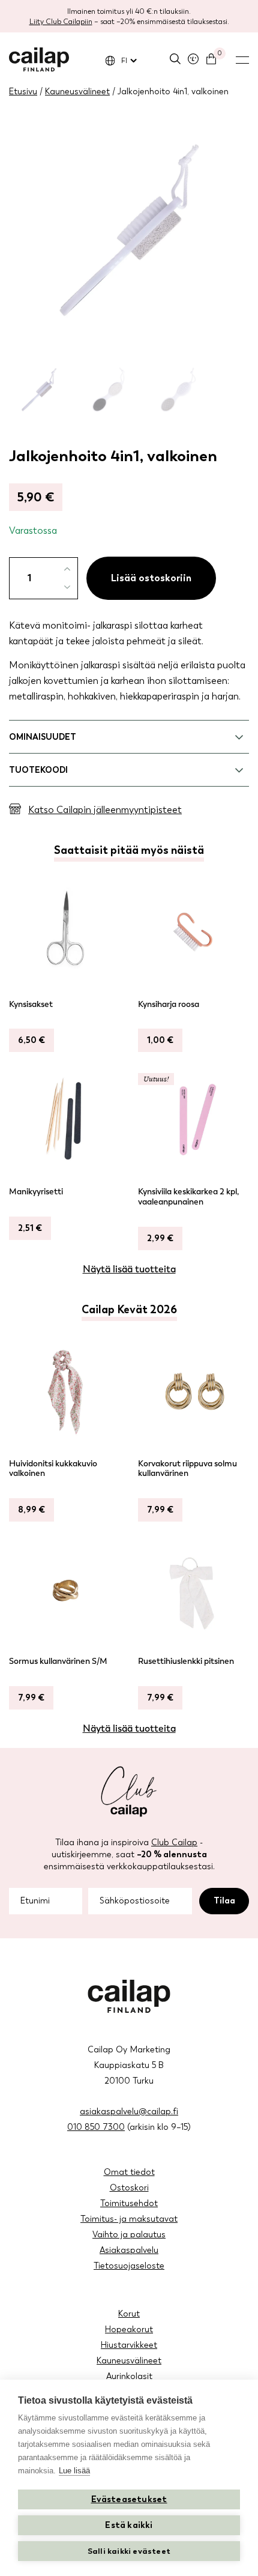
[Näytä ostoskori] (211, 59)
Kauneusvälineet (77, 92)
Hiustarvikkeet (129, 2345)
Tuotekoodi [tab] (38, 770)
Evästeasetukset (129, 2499)
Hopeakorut (129, 2330)
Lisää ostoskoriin (151, 578)
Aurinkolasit (129, 2376)
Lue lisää (74, 2471)
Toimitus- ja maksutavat (129, 2219)
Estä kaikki (129, 2525)
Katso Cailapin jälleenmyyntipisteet (105, 810)
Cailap (39, 59)
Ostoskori (129, 2188)
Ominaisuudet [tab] (43, 737)
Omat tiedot (129, 2172)
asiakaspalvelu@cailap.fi (129, 2112)
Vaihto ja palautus (129, 2235)
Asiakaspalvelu (129, 2250)
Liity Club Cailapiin (61, 22)
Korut (129, 2314)
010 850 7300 (96, 2127)
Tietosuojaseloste (129, 2266)
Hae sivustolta (175, 59)
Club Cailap (174, 1843)
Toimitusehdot (129, 2203)
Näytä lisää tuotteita (129, 1269)
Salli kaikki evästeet (129, 2551)
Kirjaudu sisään (193, 59)
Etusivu (23, 92)
